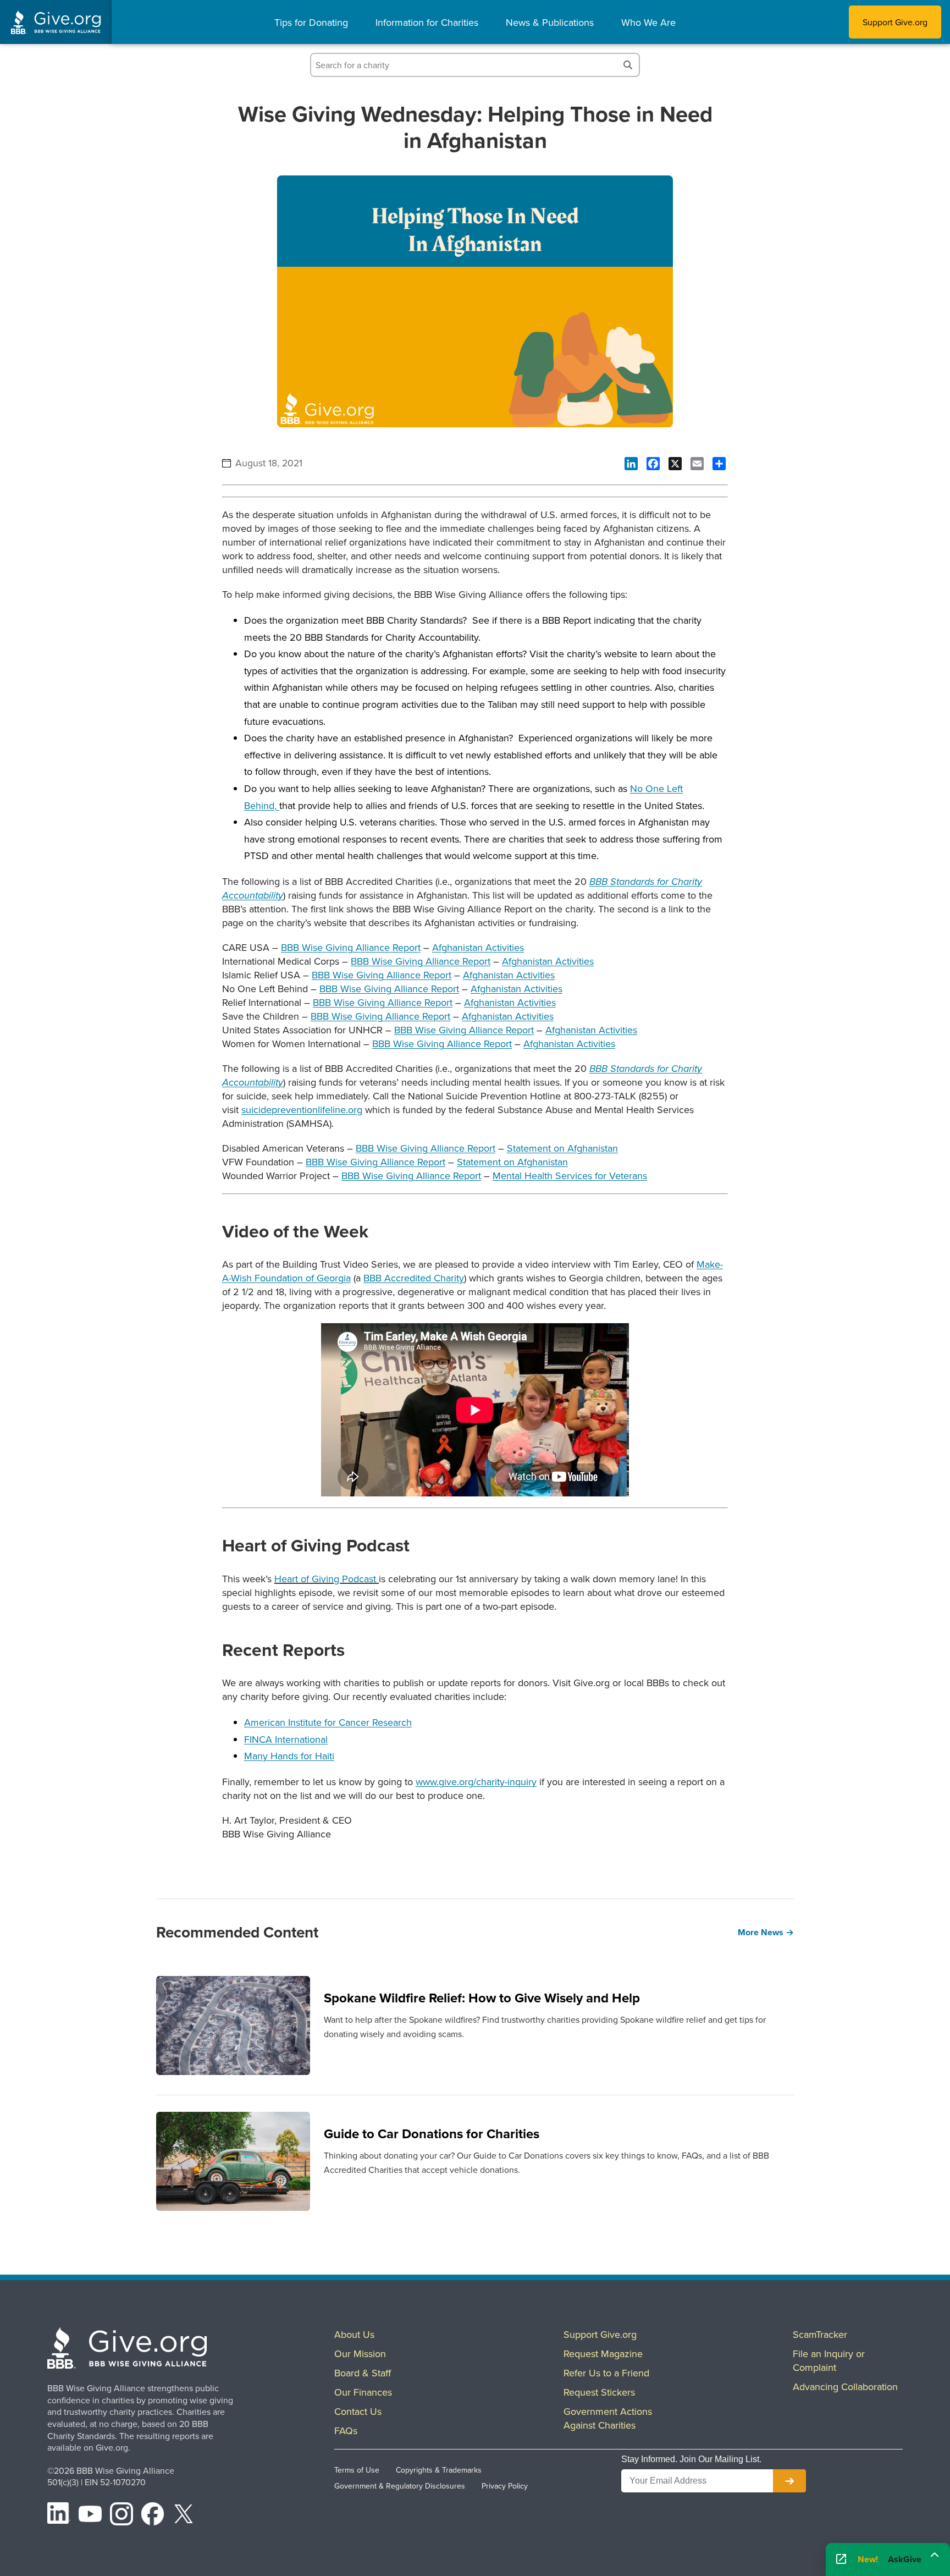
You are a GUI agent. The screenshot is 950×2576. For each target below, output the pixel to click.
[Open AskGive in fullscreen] (841, 2560)
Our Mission (360, 2354)
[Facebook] (153, 2516)
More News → (766, 1932)
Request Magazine (603, 2354)
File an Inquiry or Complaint (829, 2360)
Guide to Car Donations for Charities (432, 2134)
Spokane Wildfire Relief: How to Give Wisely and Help (482, 1998)
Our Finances (363, 2392)
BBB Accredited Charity (414, 1278)
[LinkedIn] (59, 2516)
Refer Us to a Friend (606, 2373)
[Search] (628, 65)
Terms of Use (357, 2470)
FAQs (346, 2431)
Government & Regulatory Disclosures (400, 2486)
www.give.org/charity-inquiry (476, 1782)
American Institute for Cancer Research (328, 1722)
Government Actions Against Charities (608, 2418)
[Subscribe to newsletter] (789, 2481)
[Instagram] (121, 2516)
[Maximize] (935, 2558)
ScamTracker (820, 2334)
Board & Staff (363, 2373)
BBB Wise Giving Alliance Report (351, 947)
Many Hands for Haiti (289, 1756)
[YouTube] (90, 2516)
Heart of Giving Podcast (327, 1579)
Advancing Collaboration (845, 2387)
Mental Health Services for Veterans (570, 1176)
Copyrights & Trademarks (439, 2470)
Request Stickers (599, 2392)
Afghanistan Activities (478, 947)
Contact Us (358, 2411)
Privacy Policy (505, 2486)
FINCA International (286, 1739)
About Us (354, 2334)
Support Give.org (895, 22)
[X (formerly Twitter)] (184, 2516)
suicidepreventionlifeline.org (302, 1110)
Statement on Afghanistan (562, 1148)
